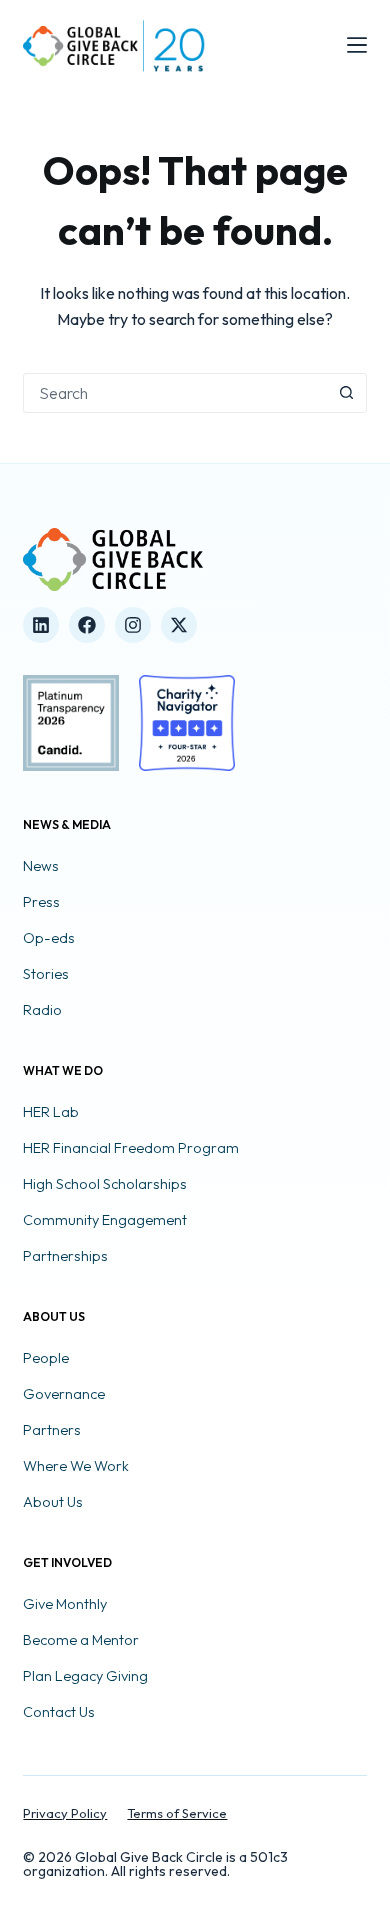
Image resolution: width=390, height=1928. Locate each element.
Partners (52, 1430)
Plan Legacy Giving (85, 1676)
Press (41, 902)
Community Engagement (105, 1220)
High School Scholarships (105, 1184)
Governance (64, 1394)
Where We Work (76, 1466)
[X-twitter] (179, 625)
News (41, 866)
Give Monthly (65, 1604)
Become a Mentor (81, 1640)
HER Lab (51, 1112)
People (46, 1358)
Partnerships (65, 1256)
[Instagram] (133, 625)
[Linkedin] (41, 625)
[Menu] (357, 45)
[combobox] (175, 393)
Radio (42, 1010)
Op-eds (49, 938)
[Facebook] (87, 625)
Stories (46, 974)
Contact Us (59, 1712)
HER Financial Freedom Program (131, 1148)
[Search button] (347, 393)
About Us (53, 1502)
